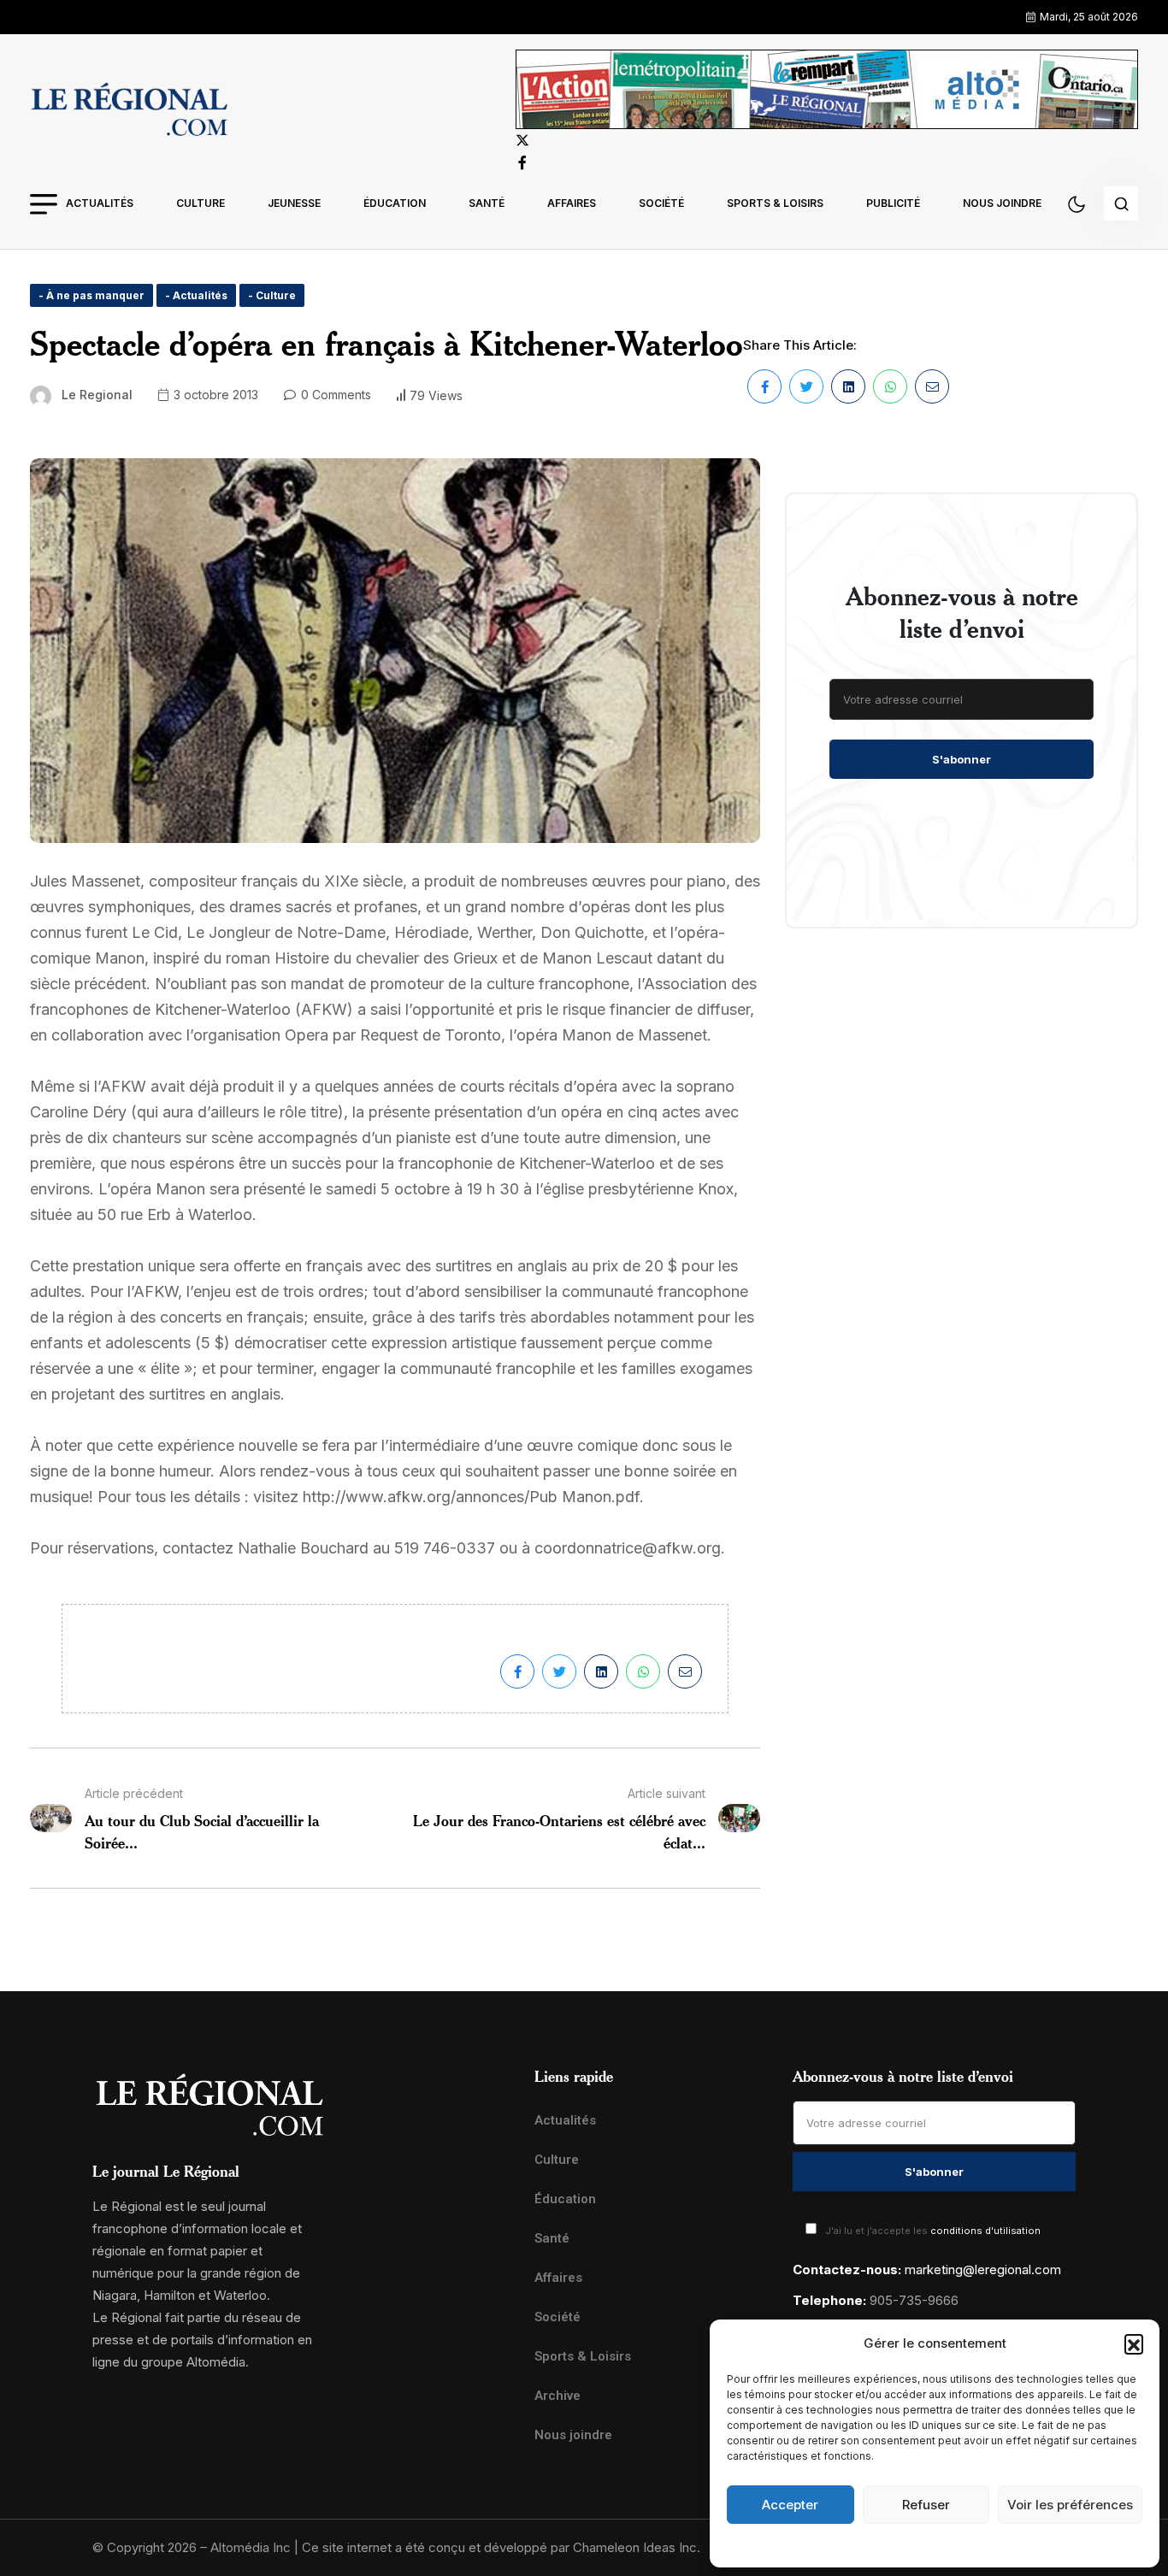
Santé (487, 203)
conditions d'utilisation (985, 2231)
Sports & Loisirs (775, 203)
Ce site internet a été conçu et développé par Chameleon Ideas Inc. (501, 2547)
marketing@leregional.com (983, 2269)
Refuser (926, 2505)
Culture (201, 203)
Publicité (893, 203)
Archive (557, 2396)
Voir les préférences (1070, 2505)
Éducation (395, 203)
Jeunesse (294, 203)
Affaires (572, 203)
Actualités (100, 203)
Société (661, 203)
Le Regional (97, 395)
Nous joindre (1002, 203)
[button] (1134, 2343)
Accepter (790, 2505)
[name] (129, 112)
